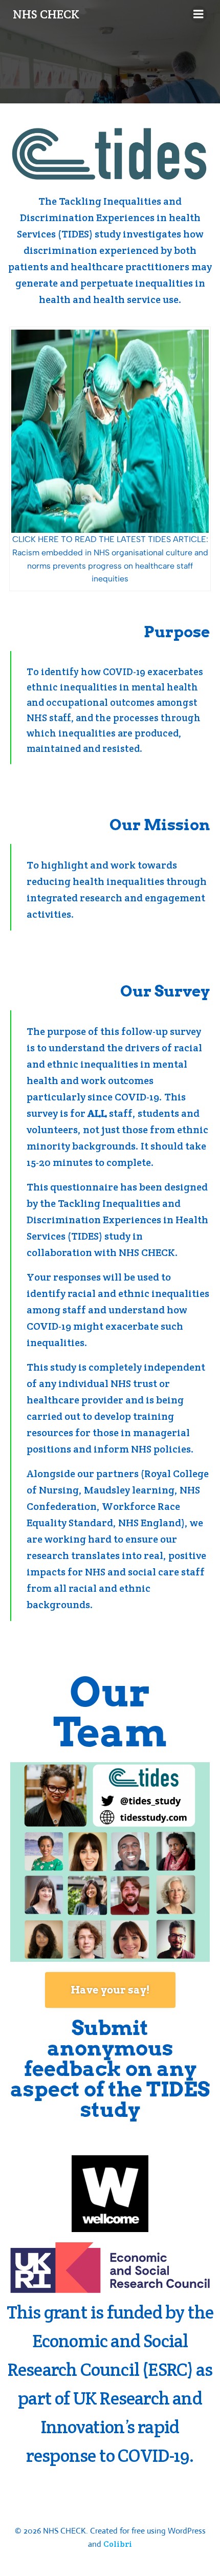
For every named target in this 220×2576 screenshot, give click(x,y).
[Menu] (199, 14)
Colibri (118, 2544)
